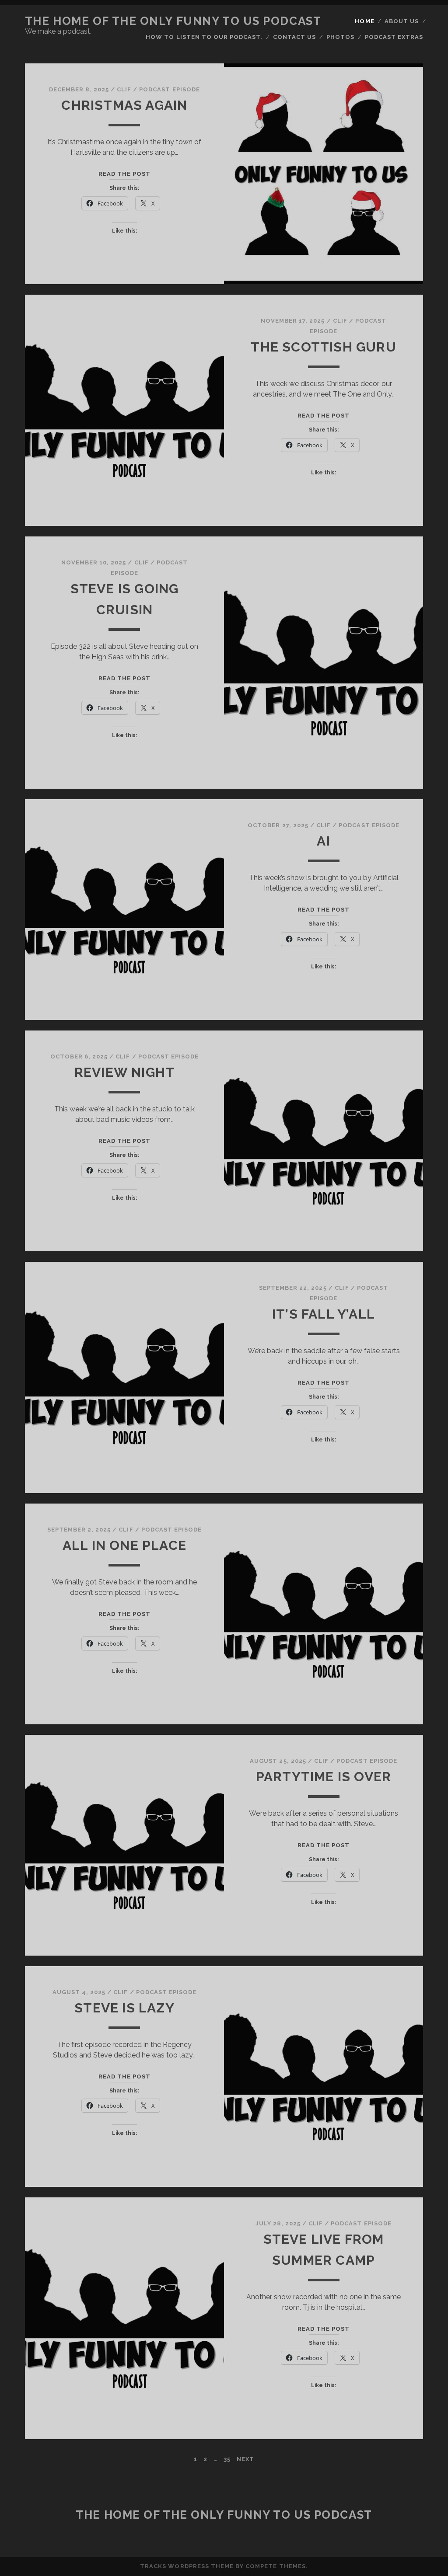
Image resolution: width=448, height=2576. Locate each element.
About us (402, 21)
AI (323, 841)
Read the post (125, 174)
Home (364, 21)
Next (245, 2459)
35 (227, 2459)
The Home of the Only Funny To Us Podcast (173, 21)
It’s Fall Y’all (324, 1314)
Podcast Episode (170, 89)
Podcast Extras (394, 37)
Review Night (124, 1072)
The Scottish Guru (323, 347)
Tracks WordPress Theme (187, 2566)
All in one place (124, 1545)
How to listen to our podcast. (204, 37)
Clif (124, 89)
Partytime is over (324, 1777)
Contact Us (294, 37)
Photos (340, 37)
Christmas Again (124, 105)
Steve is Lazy (124, 2008)
